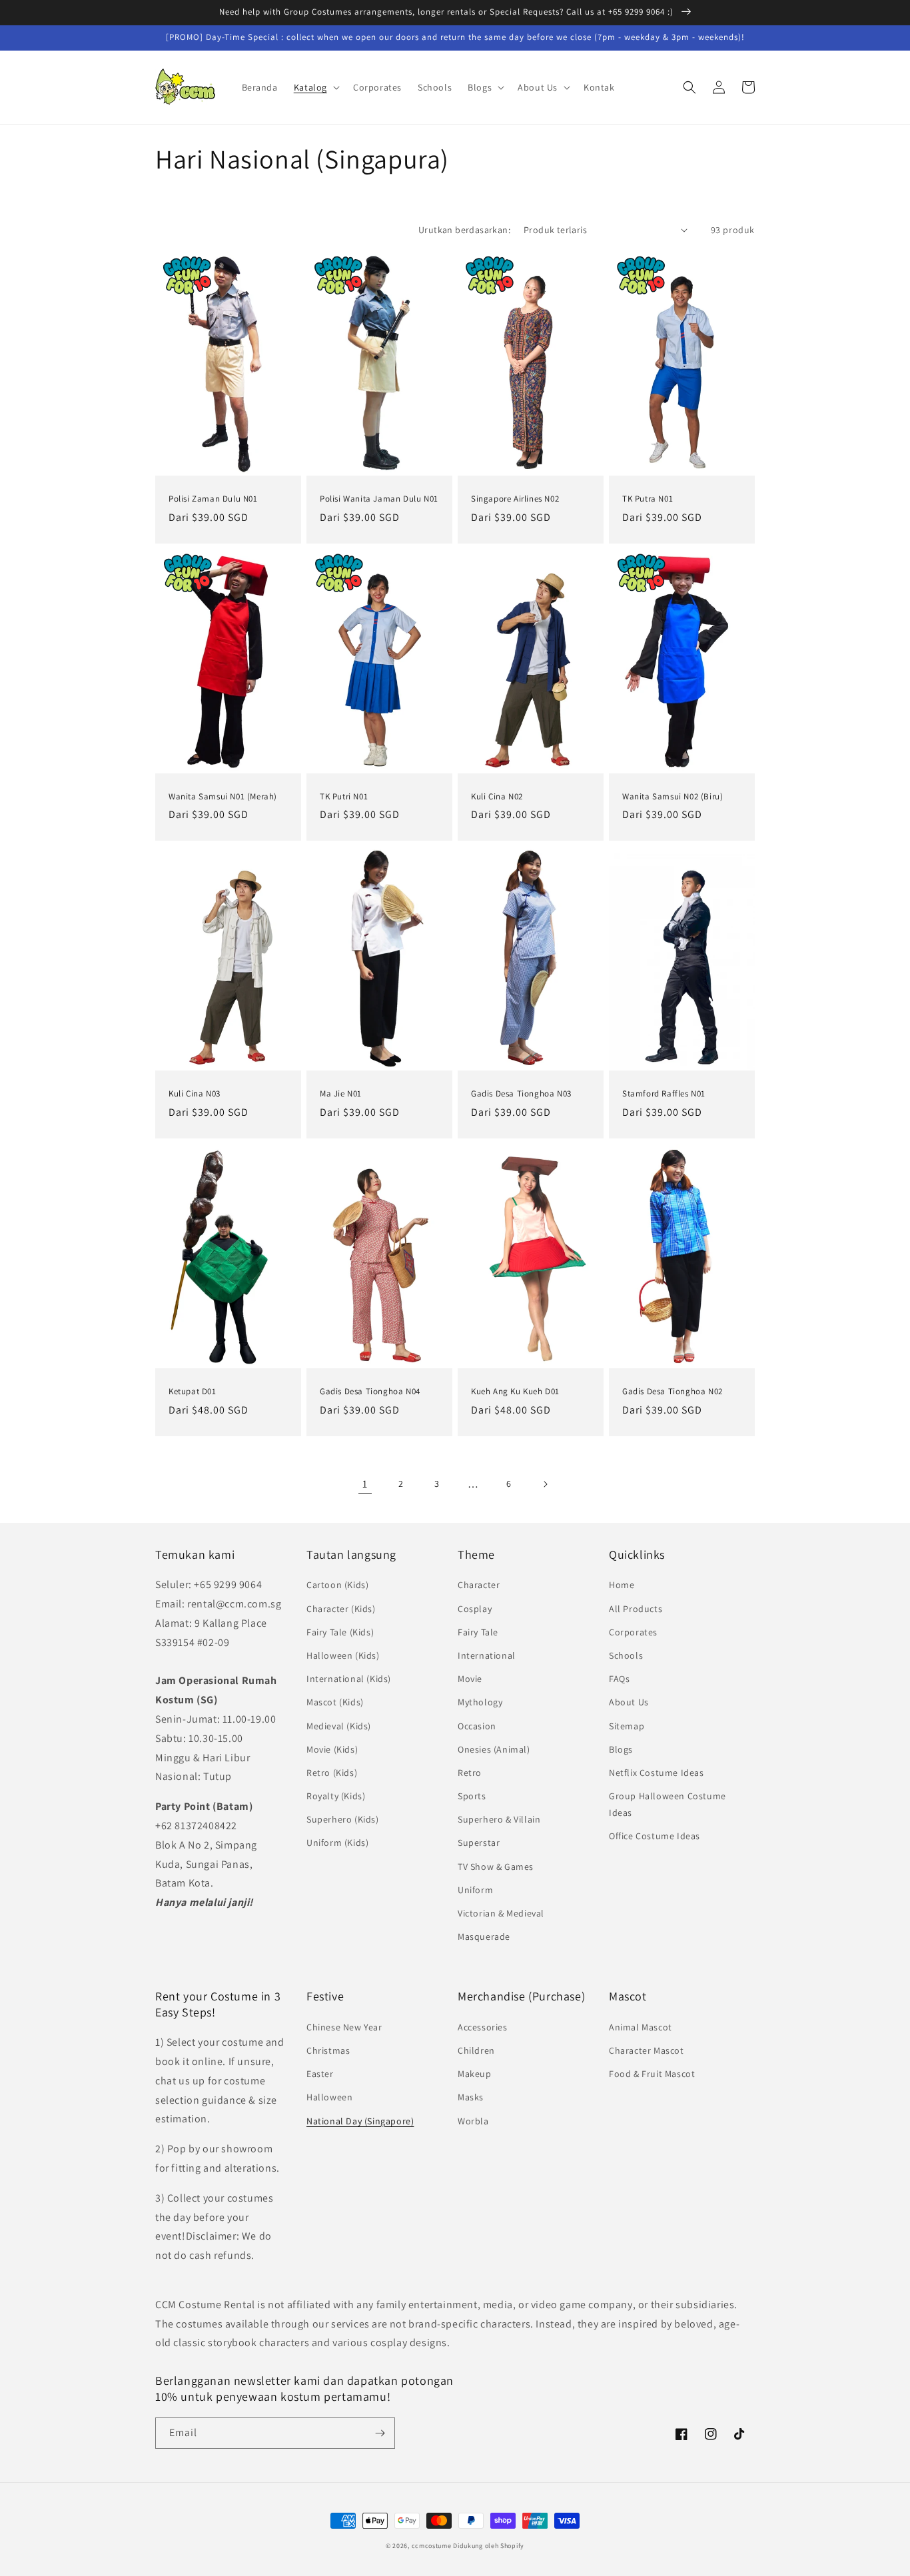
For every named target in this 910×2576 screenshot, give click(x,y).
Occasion (477, 1726)
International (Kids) (349, 1679)
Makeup (475, 2074)
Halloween (329, 2097)
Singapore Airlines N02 (515, 499)
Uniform (475, 1890)
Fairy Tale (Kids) (340, 1632)
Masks (471, 2097)
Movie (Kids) (332, 1749)
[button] (315, 87)
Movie (470, 1679)
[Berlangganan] (380, 2433)
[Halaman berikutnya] (545, 1484)
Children (476, 2050)
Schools (626, 1655)
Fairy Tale (478, 1632)
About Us (629, 1702)
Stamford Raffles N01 (664, 1094)
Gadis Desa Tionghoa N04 (370, 1392)
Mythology (480, 1702)
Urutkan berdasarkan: (464, 230)
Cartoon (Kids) (337, 1585)
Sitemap (627, 1726)
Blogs (621, 1749)
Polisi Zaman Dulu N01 (213, 499)
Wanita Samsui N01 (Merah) (223, 797)
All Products (636, 1609)
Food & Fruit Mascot (652, 2074)
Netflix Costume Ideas (657, 1773)
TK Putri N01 (344, 797)
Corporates (633, 1632)
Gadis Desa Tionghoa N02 (673, 1392)
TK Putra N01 (648, 499)
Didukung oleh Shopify (489, 2546)
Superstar (479, 1843)
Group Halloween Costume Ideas (668, 1804)
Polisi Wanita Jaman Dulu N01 (379, 499)
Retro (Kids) (332, 1773)
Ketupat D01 (193, 1392)
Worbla (473, 2121)
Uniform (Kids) (337, 1843)
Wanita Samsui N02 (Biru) (673, 797)
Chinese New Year (344, 2027)
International (487, 1655)
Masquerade (484, 1936)
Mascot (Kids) (335, 1702)
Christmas (328, 2050)
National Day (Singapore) (360, 2121)
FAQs (619, 1679)
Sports (472, 1796)
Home (622, 1585)
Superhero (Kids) (343, 1819)
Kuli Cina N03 (195, 1094)
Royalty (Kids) (336, 1796)
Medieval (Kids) (339, 1726)
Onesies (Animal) (494, 1749)
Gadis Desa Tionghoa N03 (521, 1094)
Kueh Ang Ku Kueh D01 (515, 1392)
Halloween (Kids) (343, 1655)
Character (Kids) (341, 1609)
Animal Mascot (641, 2027)
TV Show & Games (496, 1867)
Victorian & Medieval (501, 1913)
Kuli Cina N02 (497, 797)
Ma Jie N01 (341, 1094)
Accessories (483, 2027)
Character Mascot (647, 2050)
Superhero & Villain (499, 1819)
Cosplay (475, 1609)
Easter (320, 2074)
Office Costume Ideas (655, 1836)
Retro (470, 1773)
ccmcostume (432, 2546)
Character (479, 1585)
